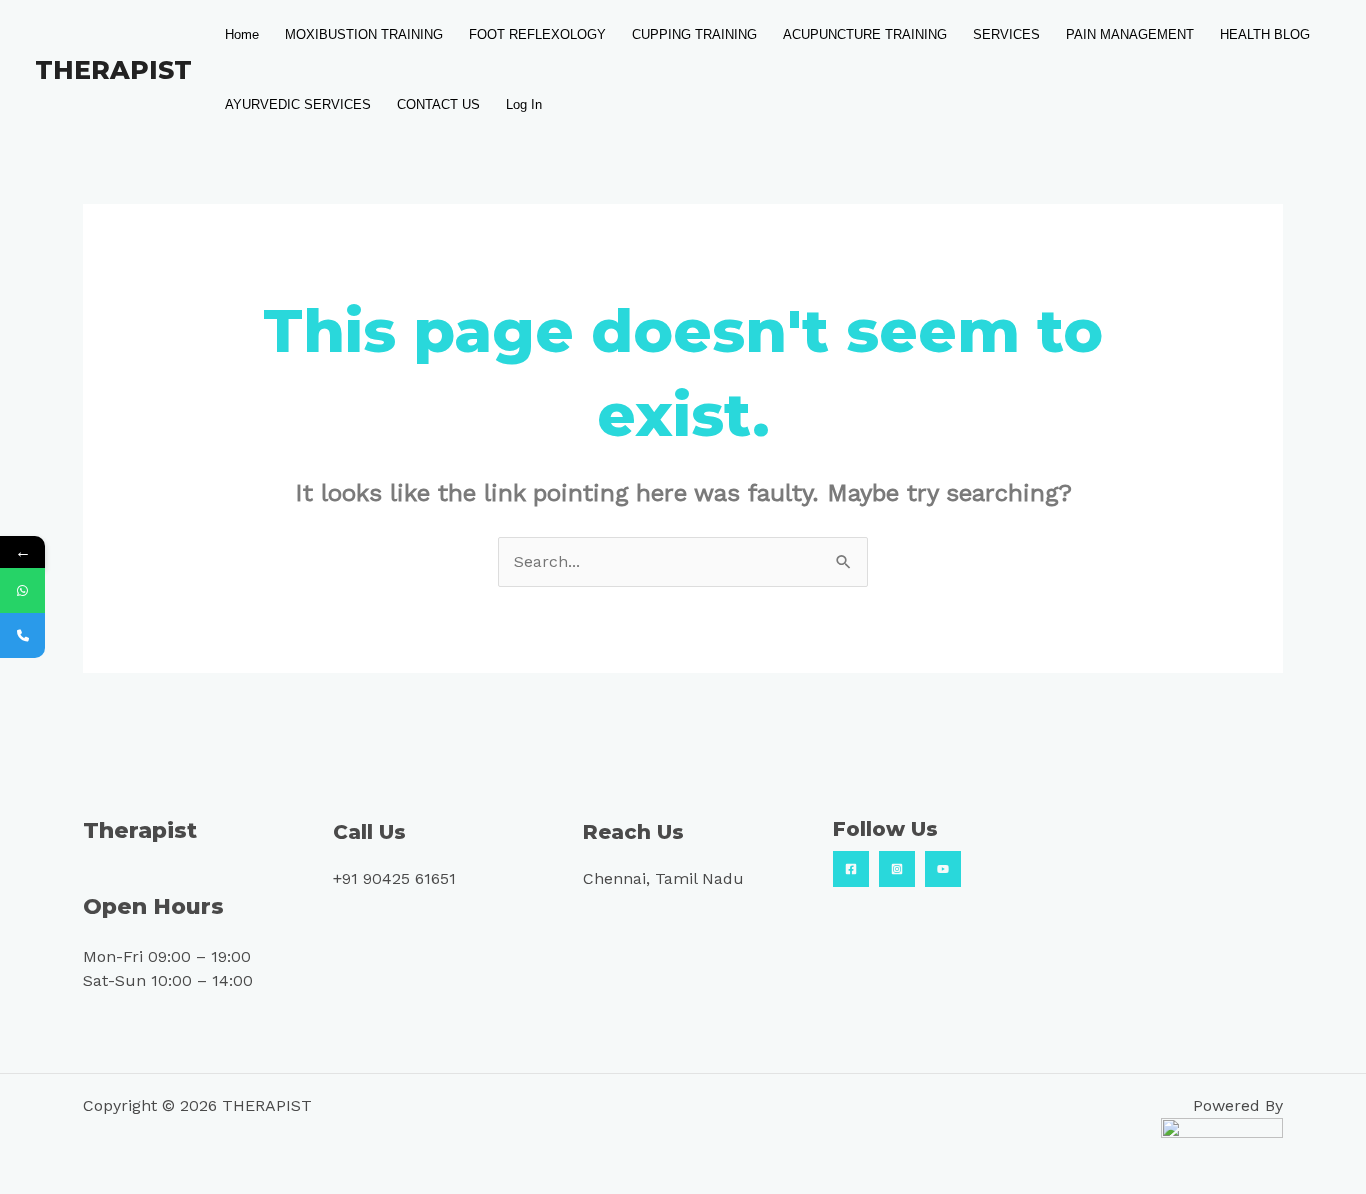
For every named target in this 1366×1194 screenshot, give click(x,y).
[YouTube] (943, 869)
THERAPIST (113, 70)
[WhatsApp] (22, 590)
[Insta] (897, 869)
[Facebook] (851, 869)
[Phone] (22, 635)
